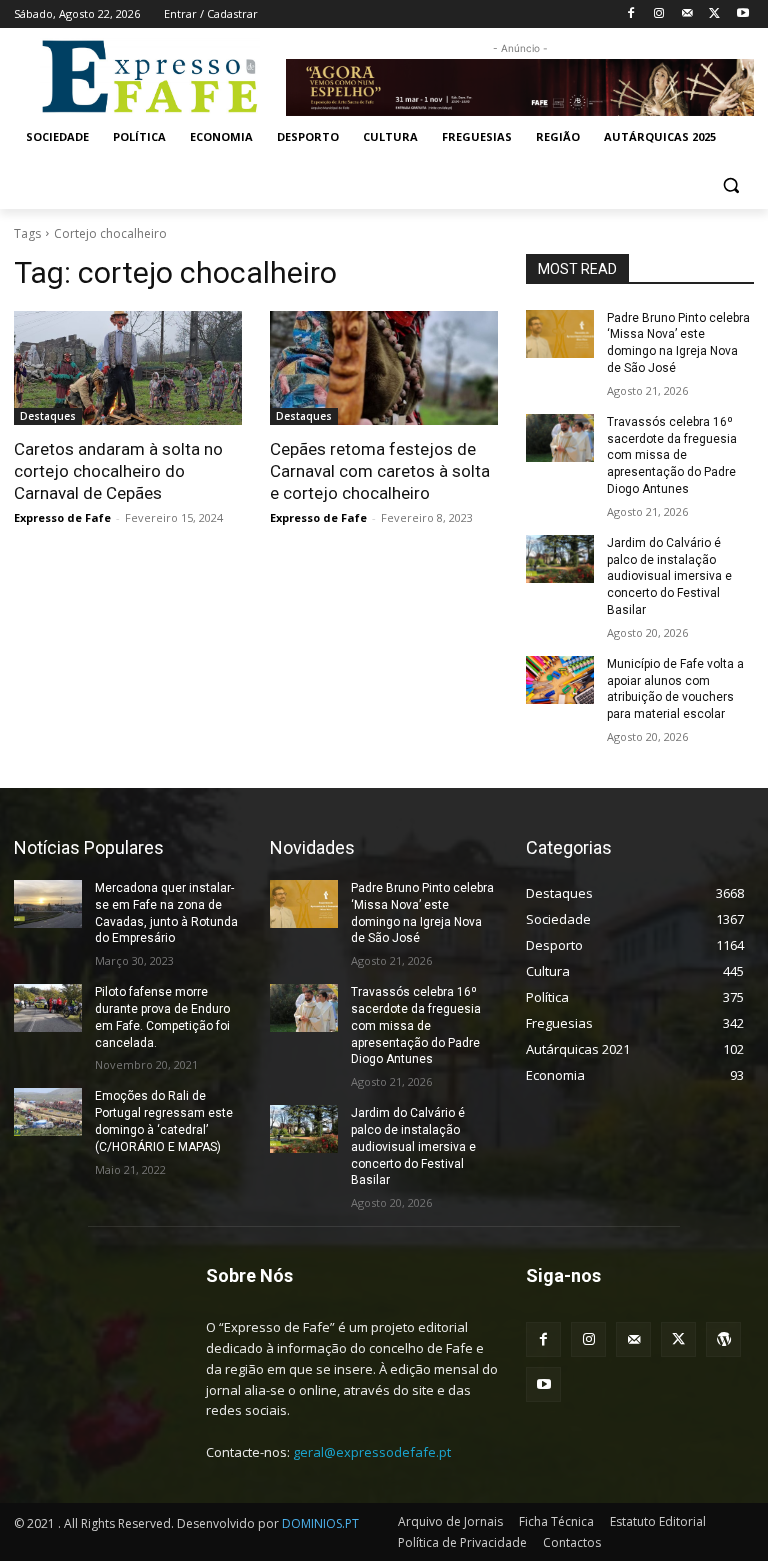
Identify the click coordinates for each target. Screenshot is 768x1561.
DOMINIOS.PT (320, 1523)
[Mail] (687, 14)
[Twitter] (714, 14)
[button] (730, 185)
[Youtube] (742, 14)
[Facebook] (631, 14)
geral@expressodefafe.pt (372, 1452)
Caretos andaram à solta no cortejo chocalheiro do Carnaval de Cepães (118, 471)
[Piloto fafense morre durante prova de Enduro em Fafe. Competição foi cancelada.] (48, 1008)
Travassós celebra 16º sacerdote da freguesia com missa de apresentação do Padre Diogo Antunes (672, 455)
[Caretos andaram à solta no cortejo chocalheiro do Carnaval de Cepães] (128, 368)
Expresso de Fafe (62, 517)
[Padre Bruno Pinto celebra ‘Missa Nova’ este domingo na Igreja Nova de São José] (560, 334)
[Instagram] (659, 14)
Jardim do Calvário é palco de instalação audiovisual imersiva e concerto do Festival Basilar (669, 576)
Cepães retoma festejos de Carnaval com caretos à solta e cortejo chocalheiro (380, 471)
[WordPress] (723, 1339)
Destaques (48, 416)
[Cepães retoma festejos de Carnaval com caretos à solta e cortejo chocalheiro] (384, 368)
